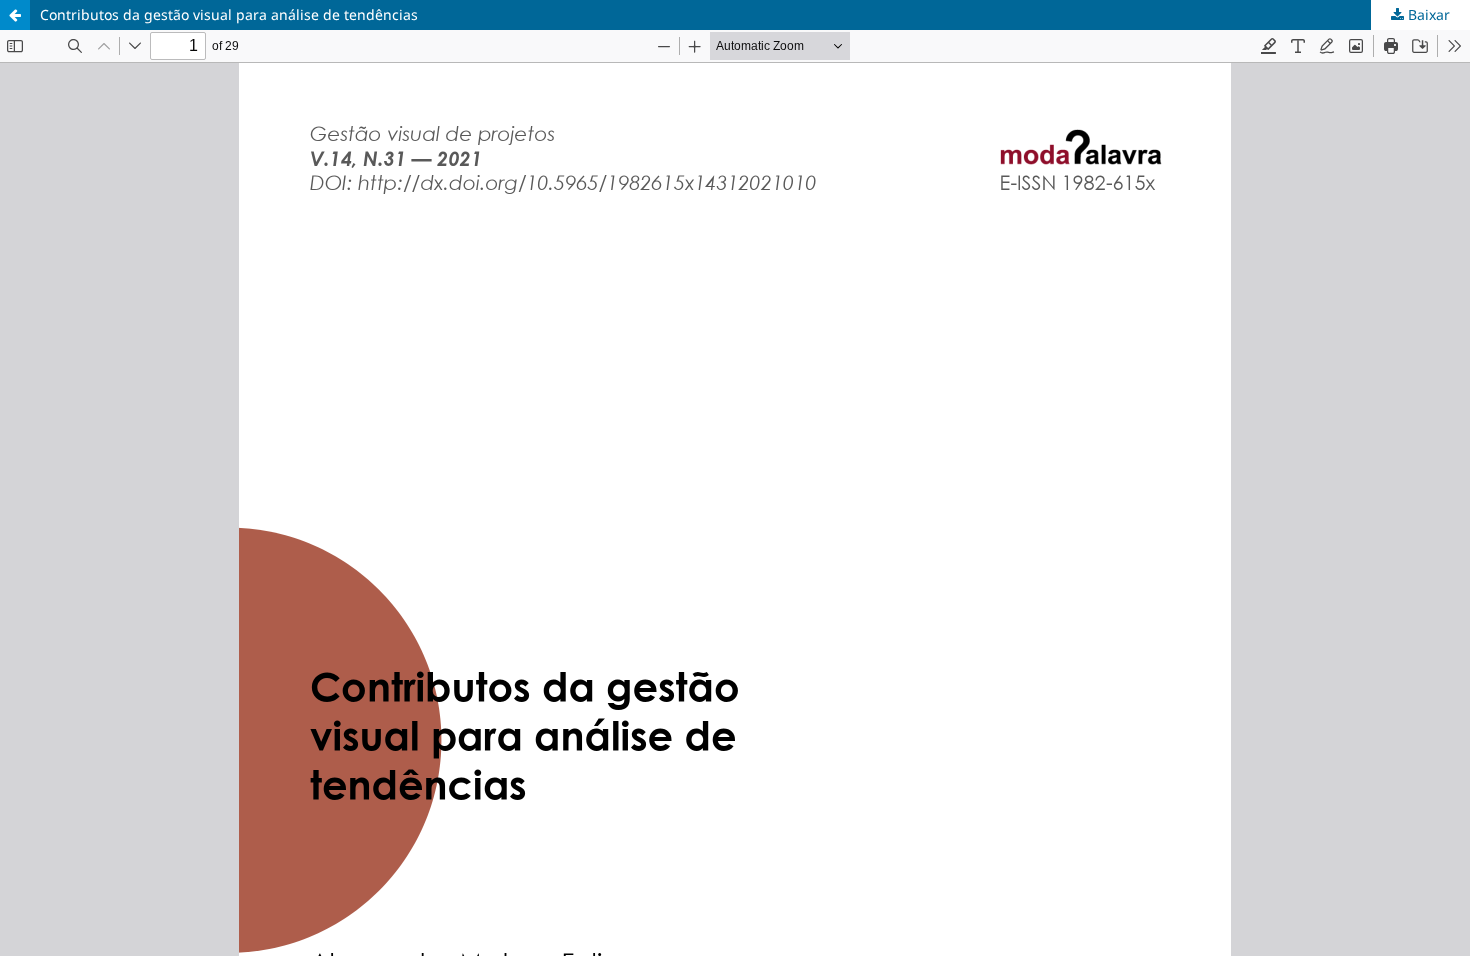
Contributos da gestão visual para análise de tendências (229, 14)
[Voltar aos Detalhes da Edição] (15, 15)
